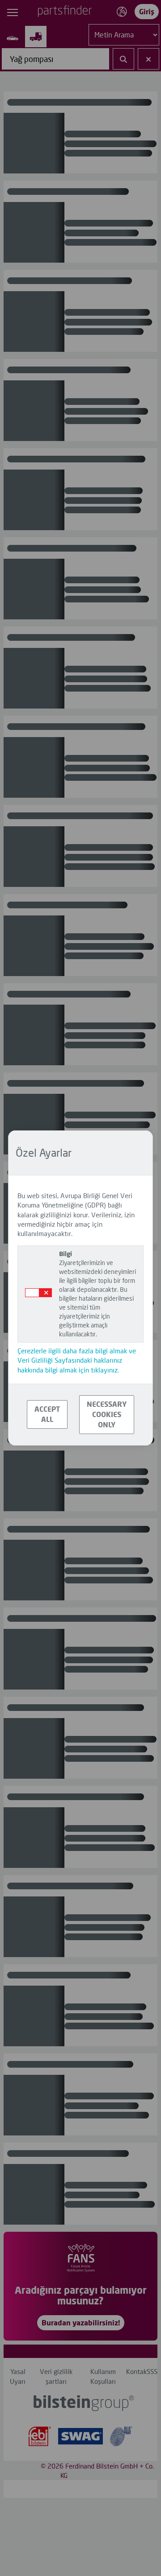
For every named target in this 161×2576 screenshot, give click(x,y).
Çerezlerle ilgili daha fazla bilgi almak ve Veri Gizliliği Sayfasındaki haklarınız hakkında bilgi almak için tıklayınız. (77, 1360)
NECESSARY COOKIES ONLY (107, 1414)
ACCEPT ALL (47, 1414)
